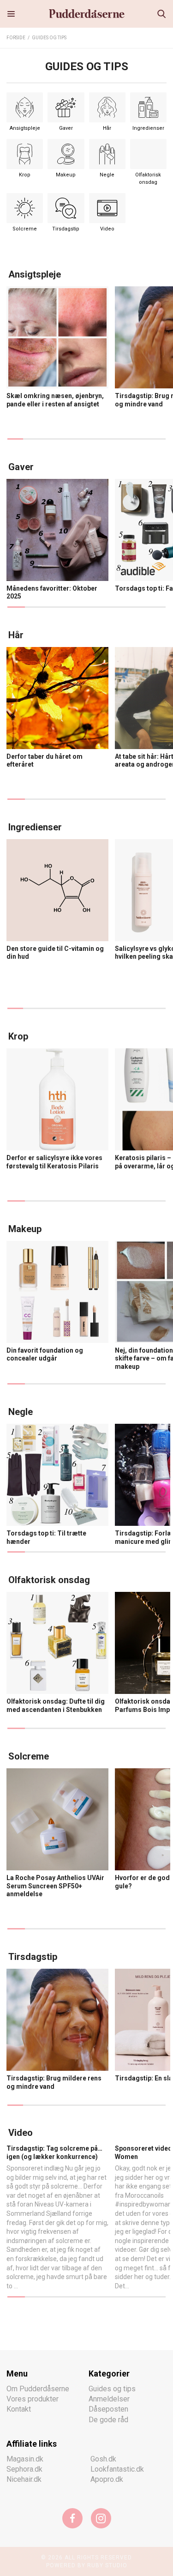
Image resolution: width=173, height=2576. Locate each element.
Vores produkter (33, 2398)
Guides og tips (49, 38)
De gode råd (108, 2419)
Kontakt (19, 2409)
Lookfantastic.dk (117, 2469)
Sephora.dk (24, 2469)
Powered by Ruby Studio (87, 2565)
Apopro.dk (107, 2479)
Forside (16, 38)
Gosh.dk (103, 2458)
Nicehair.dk (24, 2479)
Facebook (72, 2518)
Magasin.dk (25, 2458)
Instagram (101, 2518)
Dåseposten (108, 2409)
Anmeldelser (109, 2398)
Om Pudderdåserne (38, 2388)
